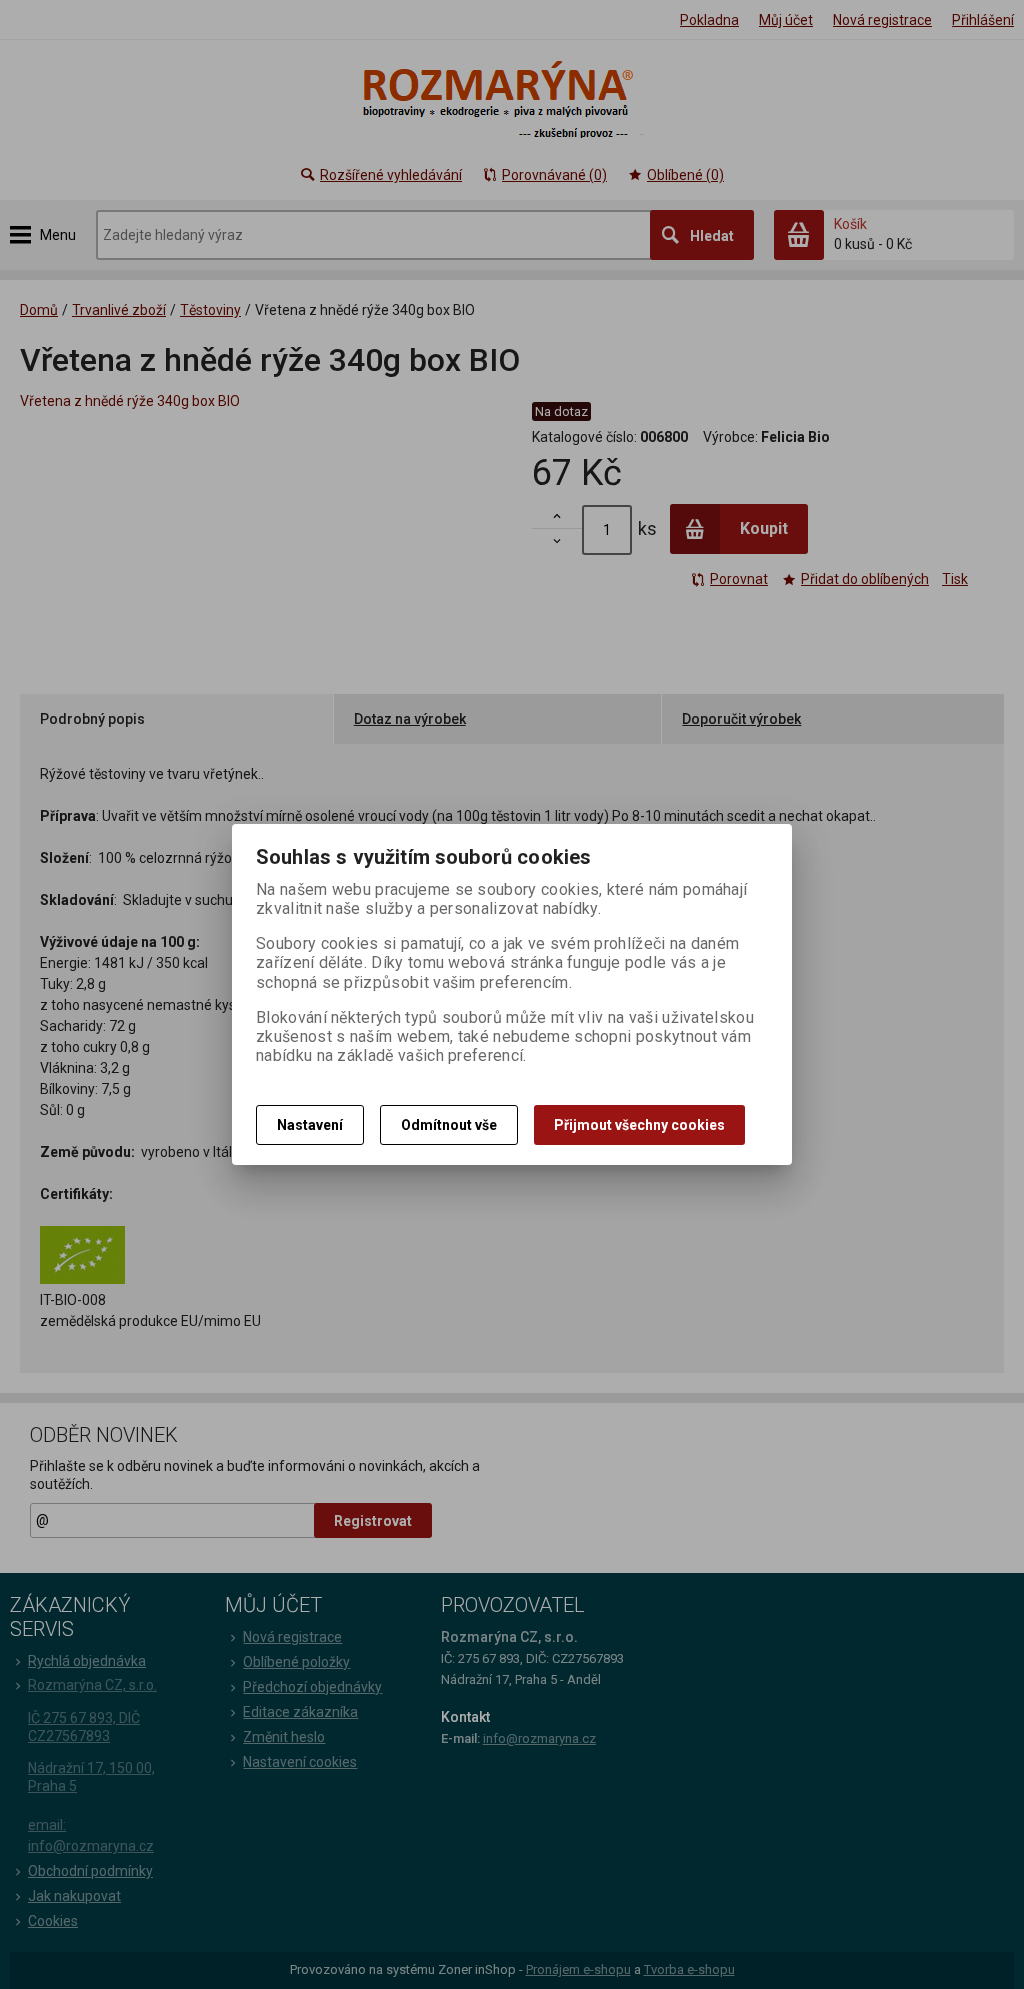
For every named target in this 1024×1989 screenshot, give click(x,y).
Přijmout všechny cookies (639, 1125)
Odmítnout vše (449, 1125)
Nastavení (310, 1125)
